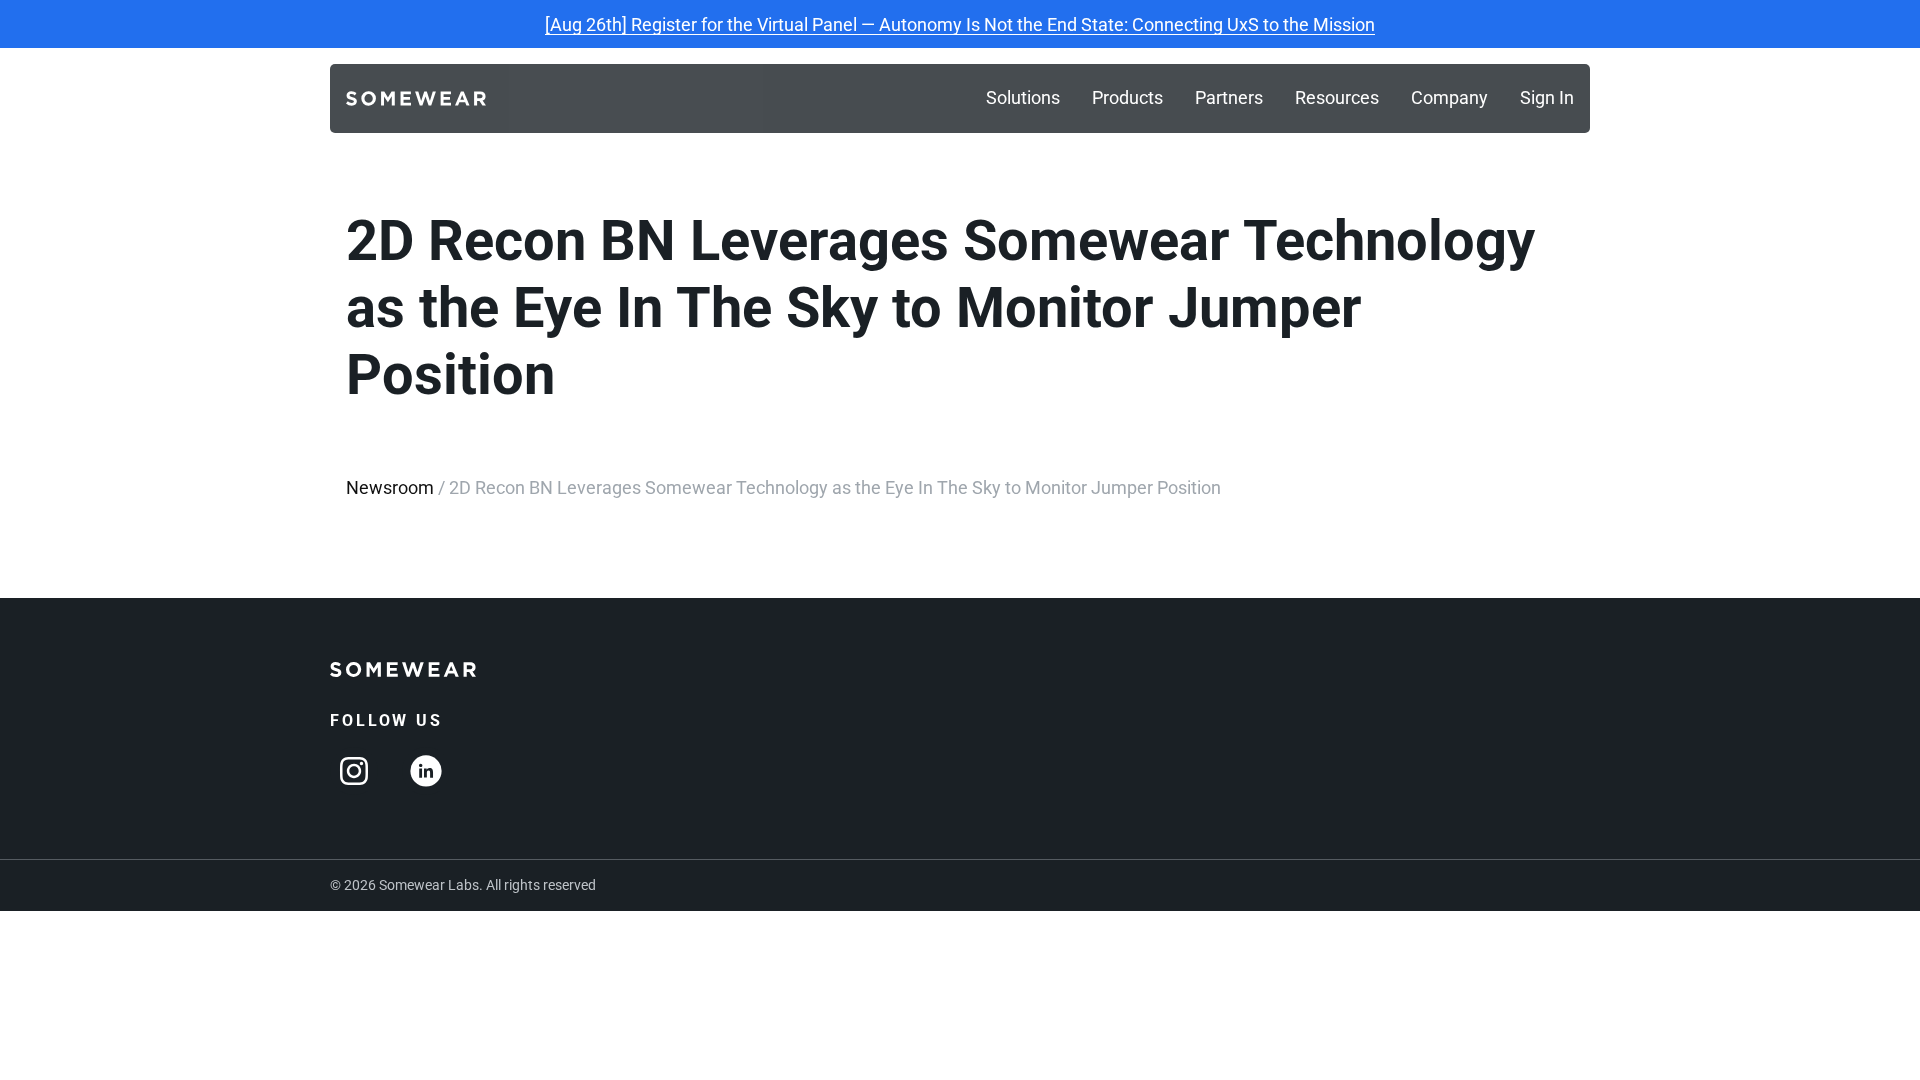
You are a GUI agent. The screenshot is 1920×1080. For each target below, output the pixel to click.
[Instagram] (354, 771)
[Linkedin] (426, 771)
